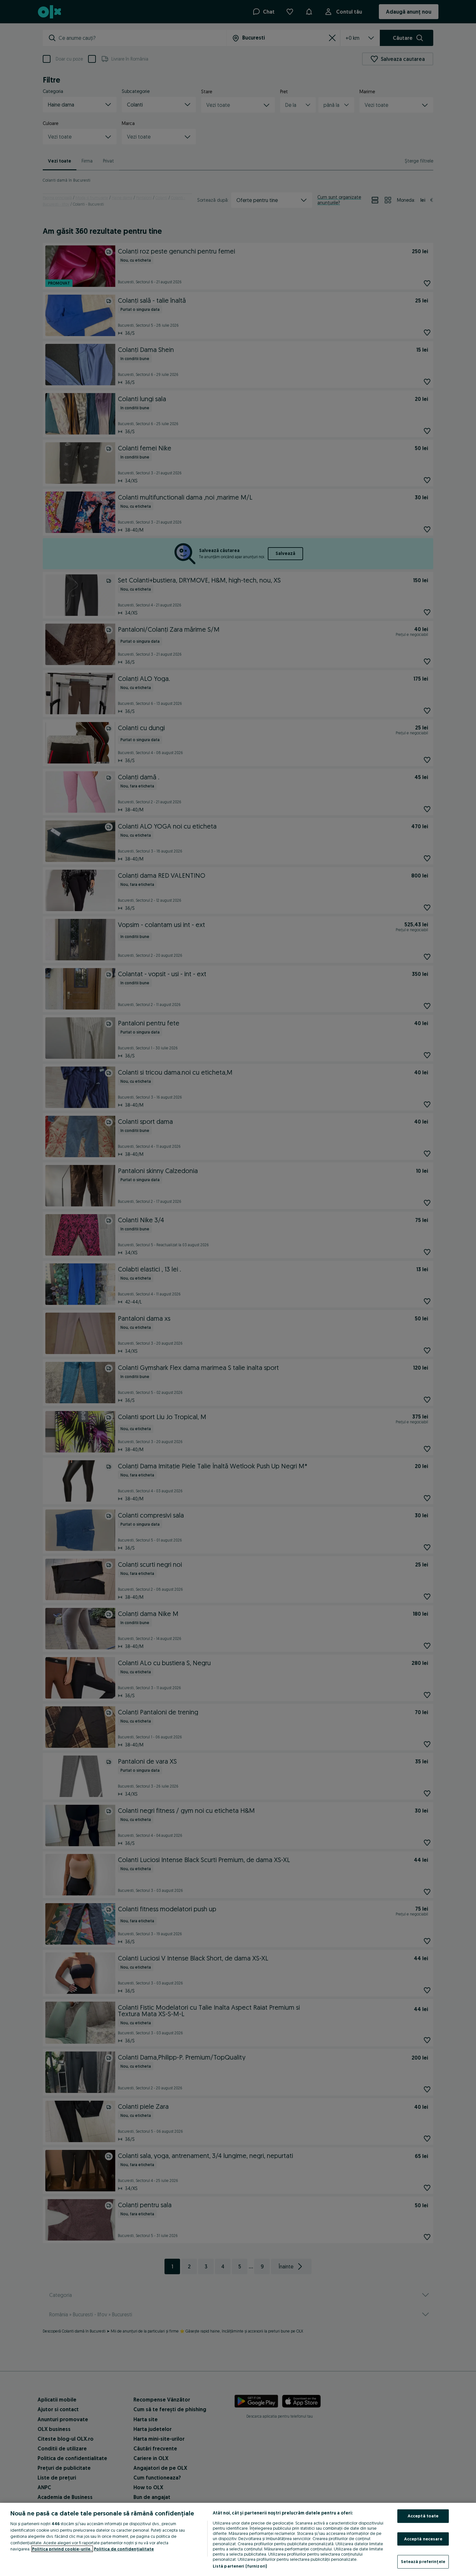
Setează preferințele (423, 2561)
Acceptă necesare (423, 2539)
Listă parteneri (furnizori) (240, 2566)
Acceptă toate (423, 2516)
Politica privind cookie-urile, (62, 2549)
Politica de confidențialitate (124, 2549)
